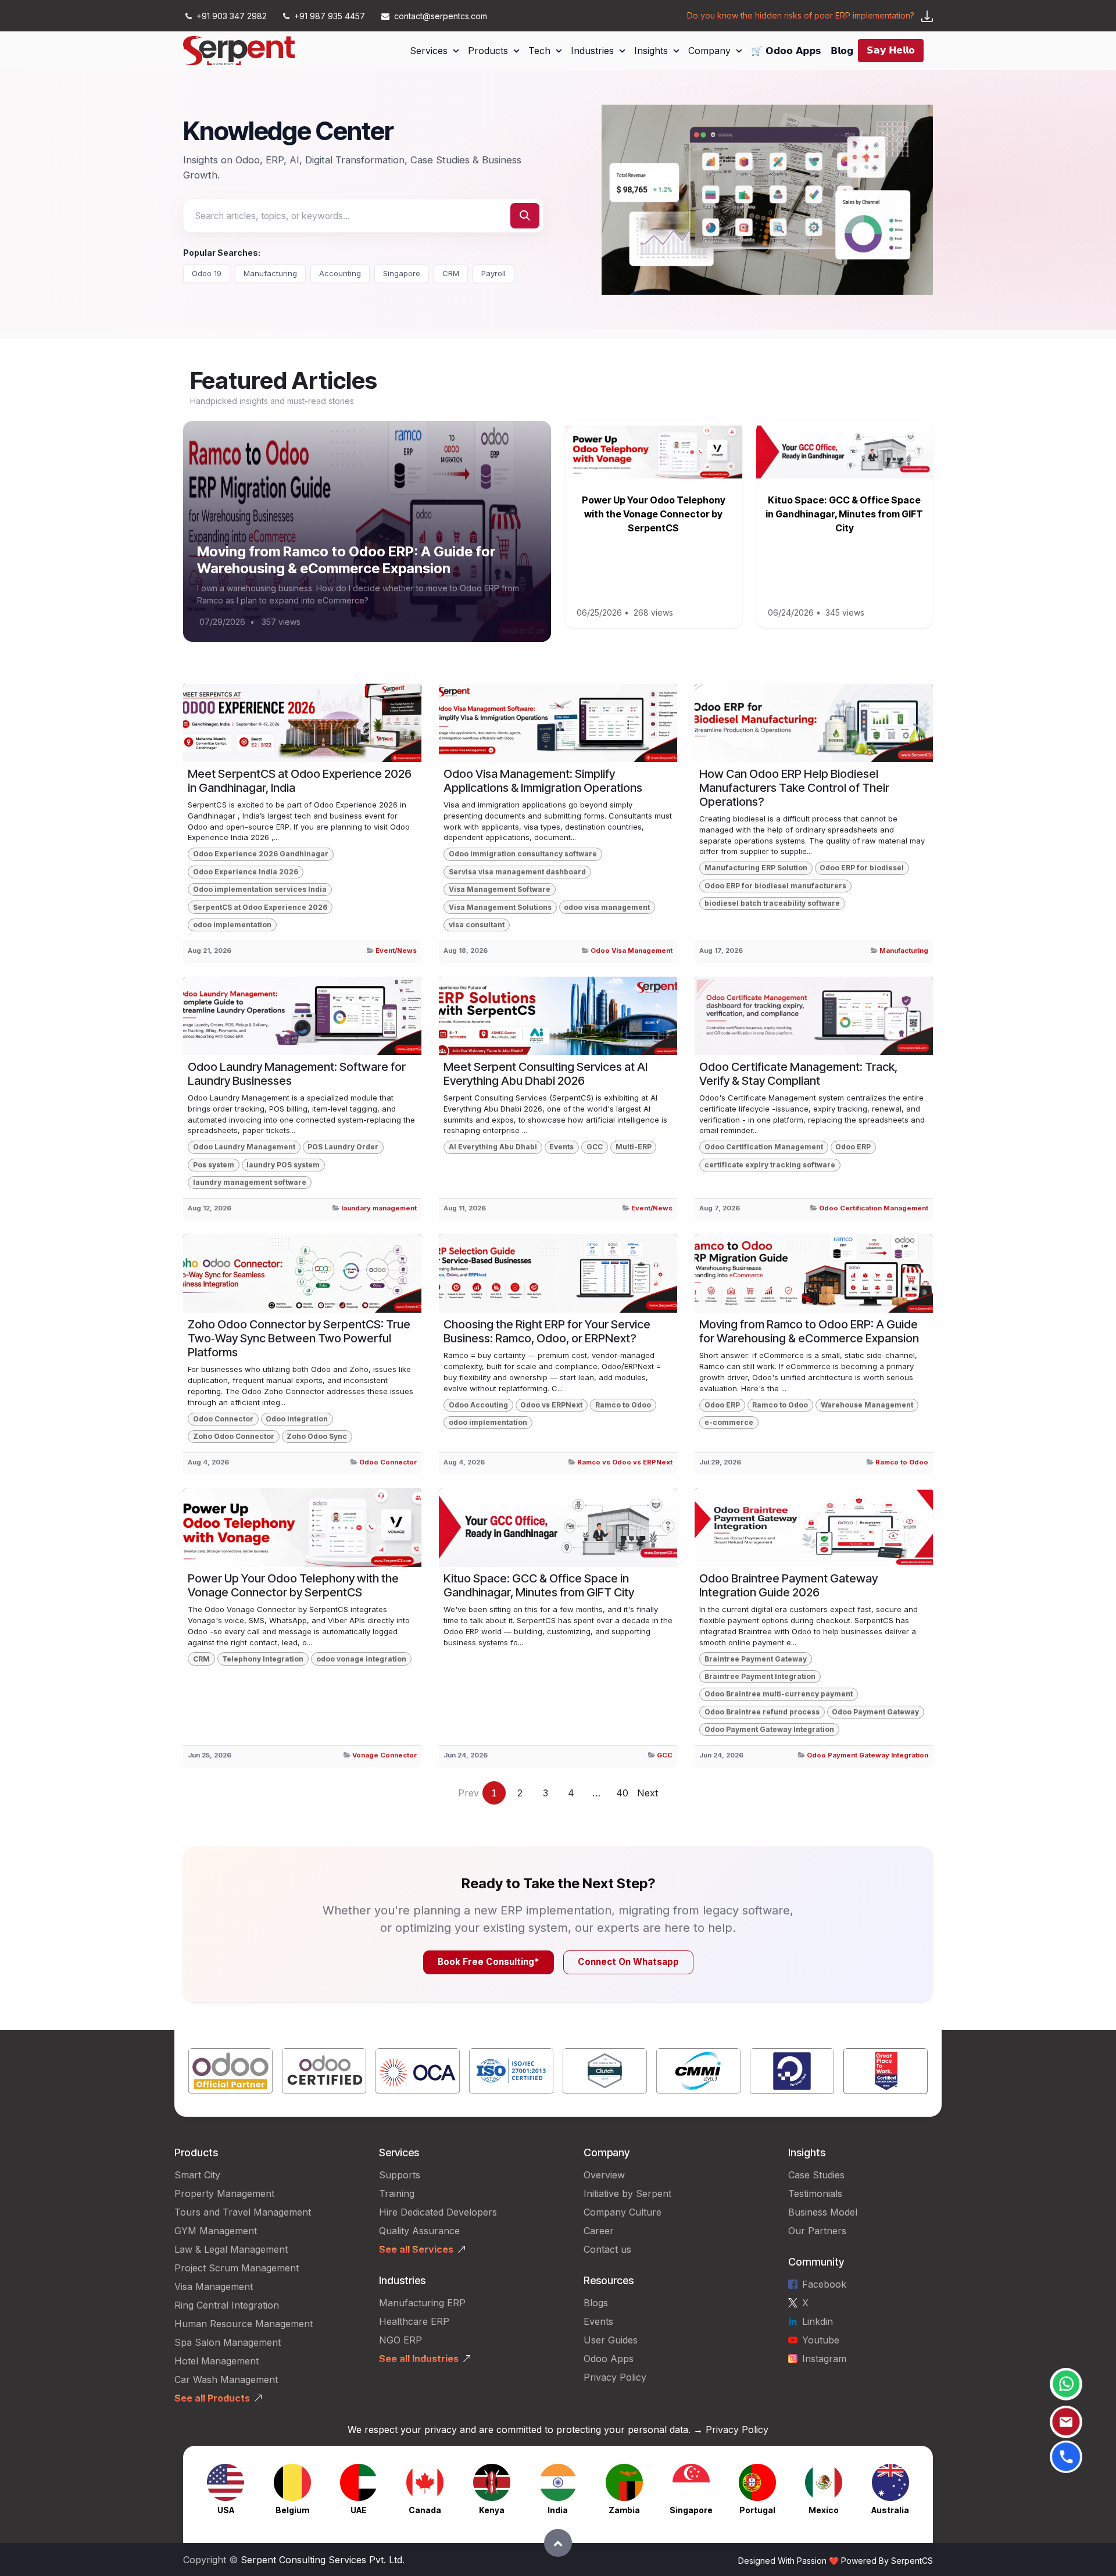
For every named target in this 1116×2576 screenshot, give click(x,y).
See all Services (416, 2249)
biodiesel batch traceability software (772, 903)
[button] (558, 2543)
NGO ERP (400, 2340)
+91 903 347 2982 (232, 16)
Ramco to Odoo (623, 1405)
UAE (359, 2510)
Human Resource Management (244, 2324)
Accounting (340, 273)
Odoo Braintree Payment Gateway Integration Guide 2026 (788, 1585)
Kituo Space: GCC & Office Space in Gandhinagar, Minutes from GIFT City (844, 514)
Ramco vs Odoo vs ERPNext (625, 1462)
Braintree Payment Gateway (756, 1659)
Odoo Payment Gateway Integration (769, 1729)
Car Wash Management (226, 2380)
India (558, 2510)
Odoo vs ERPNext (551, 1405)
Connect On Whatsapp (628, 1962)
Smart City (197, 2175)
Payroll (493, 273)
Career (599, 2231)
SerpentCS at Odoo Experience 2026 (260, 907)
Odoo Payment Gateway (875, 1712)
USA (226, 2510)
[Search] (525, 216)
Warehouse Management (867, 1405)
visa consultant (477, 925)
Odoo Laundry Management (244, 1147)
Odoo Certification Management (764, 1147)
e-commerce (729, 1422)
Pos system (214, 1165)
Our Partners (817, 2231)
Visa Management (214, 2286)
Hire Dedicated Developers (438, 2212)
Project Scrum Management (237, 2268)
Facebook (824, 2284)
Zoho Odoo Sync (317, 1436)
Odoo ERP (853, 1147)
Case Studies (816, 2175)
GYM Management (216, 2231)
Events (561, 1147)
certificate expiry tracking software (770, 1165)
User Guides (611, 2340)
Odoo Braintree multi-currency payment (779, 1694)
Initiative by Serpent (627, 2193)
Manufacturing (270, 273)
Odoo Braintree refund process (762, 1712)
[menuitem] (434, 51)
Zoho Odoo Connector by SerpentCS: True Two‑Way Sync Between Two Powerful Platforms (299, 1338)
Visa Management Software (500, 889)
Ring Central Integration (227, 2305)
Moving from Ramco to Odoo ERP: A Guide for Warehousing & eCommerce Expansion (346, 560)
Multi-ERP (634, 1147)
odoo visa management (607, 907)
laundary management (379, 1208)
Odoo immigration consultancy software (523, 854)
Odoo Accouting (478, 1405)
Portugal (757, 2510)
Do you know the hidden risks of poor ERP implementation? (801, 15)
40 (622, 1793)
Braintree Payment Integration (760, 1676)
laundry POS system (283, 1165)
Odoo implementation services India (260, 889)
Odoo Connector (223, 1419)
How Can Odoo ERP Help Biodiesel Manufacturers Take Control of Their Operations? (794, 788)
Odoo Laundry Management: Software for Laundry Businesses (297, 1074)
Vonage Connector (384, 1755)
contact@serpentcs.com (441, 16)
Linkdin (818, 2321)
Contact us (607, 2249)
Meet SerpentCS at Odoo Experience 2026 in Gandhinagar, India (300, 781)
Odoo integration (297, 1419)
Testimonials (815, 2193)
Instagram (824, 2359)
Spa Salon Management (228, 2342)
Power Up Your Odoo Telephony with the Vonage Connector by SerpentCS (654, 514)
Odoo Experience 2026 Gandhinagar (261, 854)
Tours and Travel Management (243, 2212)
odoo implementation (232, 925)
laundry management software (250, 1182)
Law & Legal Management (231, 2249)
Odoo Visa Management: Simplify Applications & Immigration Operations (543, 781)
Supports (400, 2175)
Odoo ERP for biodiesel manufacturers (775, 886)
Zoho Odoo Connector (234, 1436)
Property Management (224, 2193)
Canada (425, 2510)
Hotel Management (217, 2361)
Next (648, 1793)
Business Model (823, 2212)
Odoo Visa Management (632, 951)
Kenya (492, 2510)
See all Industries (419, 2359)
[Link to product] (230, 2073)
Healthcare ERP (416, 2321)
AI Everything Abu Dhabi (493, 1147)
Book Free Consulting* (489, 1962)
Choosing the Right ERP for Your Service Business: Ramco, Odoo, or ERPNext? (547, 1331)
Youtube (821, 2340)
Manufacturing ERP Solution (756, 868)
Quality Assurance (419, 2231)
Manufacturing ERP (422, 2303)
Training (397, 2193)
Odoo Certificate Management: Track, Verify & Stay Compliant (798, 1074)
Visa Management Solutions (500, 907)
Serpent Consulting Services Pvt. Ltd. (323, 2560)
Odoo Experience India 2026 (246, 872)
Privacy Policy (615, 2377)
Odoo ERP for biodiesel (862, 868)
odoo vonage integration (361, 1659)
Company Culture (623, 2212)
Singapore (402, 273)
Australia (890, 2510)
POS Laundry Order (343, 1147)
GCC (595, 1147)
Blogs (596, 2303)
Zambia (624, 2510)
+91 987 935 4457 (330, 16)
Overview (604, 2175)
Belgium (292, 2510)
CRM (451, 273)
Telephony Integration (263, 1659)
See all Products (212, 2398)
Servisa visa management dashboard (517, 872)
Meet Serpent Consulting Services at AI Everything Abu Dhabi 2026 (546, 1074)
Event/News (396, 951)
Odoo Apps (609, 2359)
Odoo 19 (207, 273)
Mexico (824, 2510)
